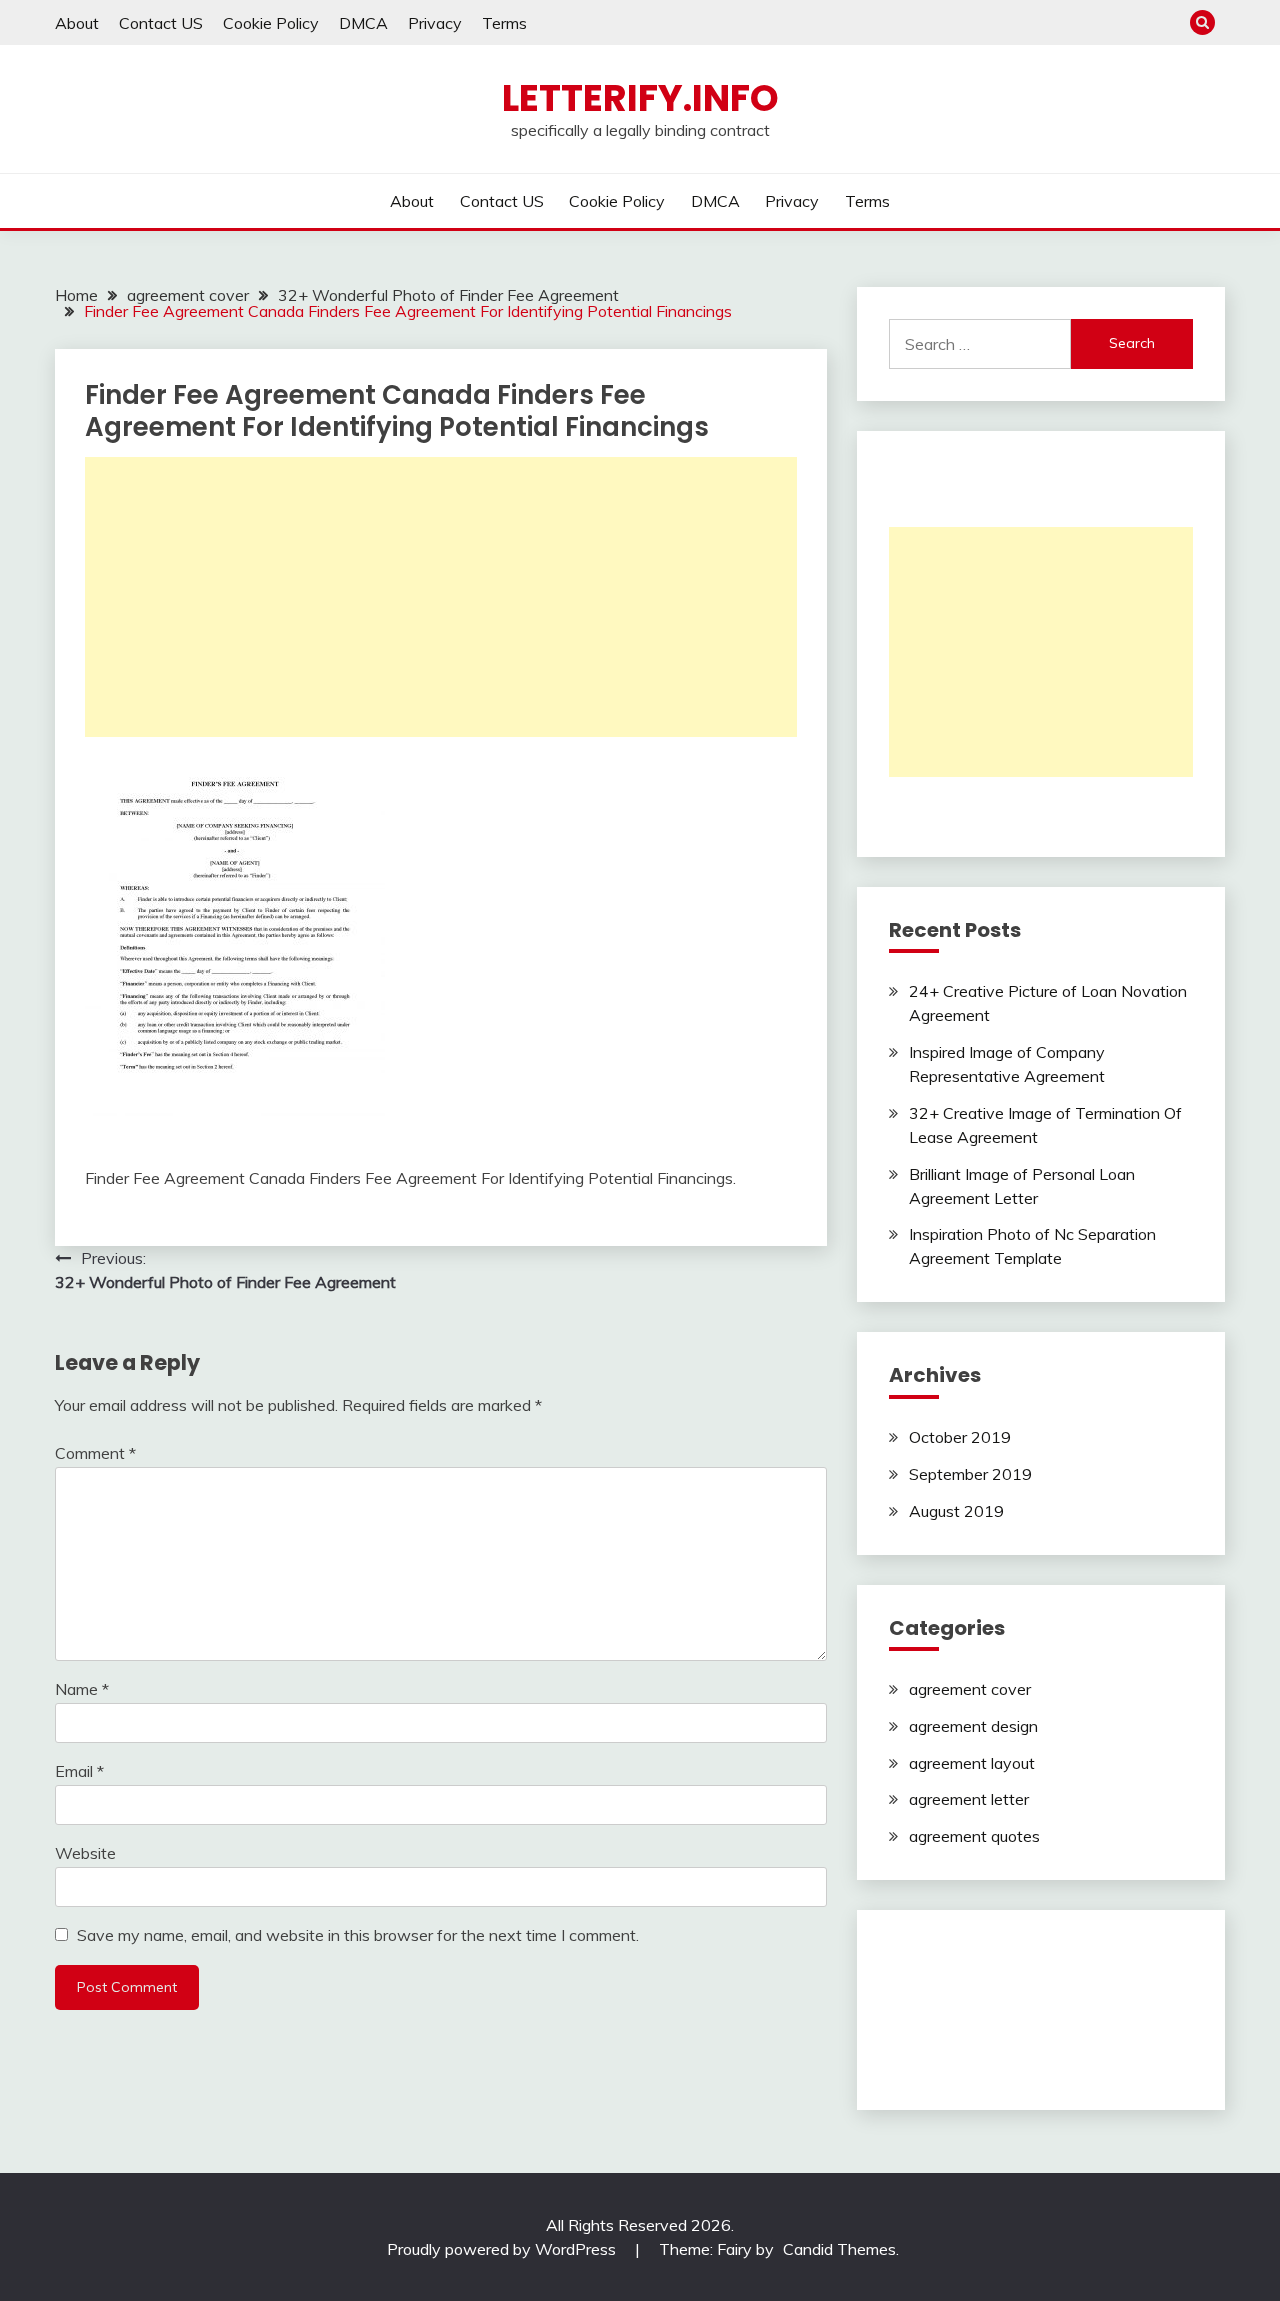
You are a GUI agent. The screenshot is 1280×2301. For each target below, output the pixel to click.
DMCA (363, 23)
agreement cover (970, 1689)
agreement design (973, 1726)
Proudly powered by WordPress (503, 2249)
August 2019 (956, 1511)
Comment (95, 1453)
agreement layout (972, 1763)
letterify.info (640, 98)
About (77, 23)
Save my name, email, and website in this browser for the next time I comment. (358, 1935)
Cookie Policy (271, 23)
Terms (504, 23)
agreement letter (969, 1799)
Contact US (161, 23)
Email (79, 1771)
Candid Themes (839, 2249)
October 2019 (960, 1437)
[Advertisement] (441, 597)
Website (85, 1853)
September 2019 (970, 1474)
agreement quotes (974, 1836)
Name (82, 1689)
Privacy (435, 23)
